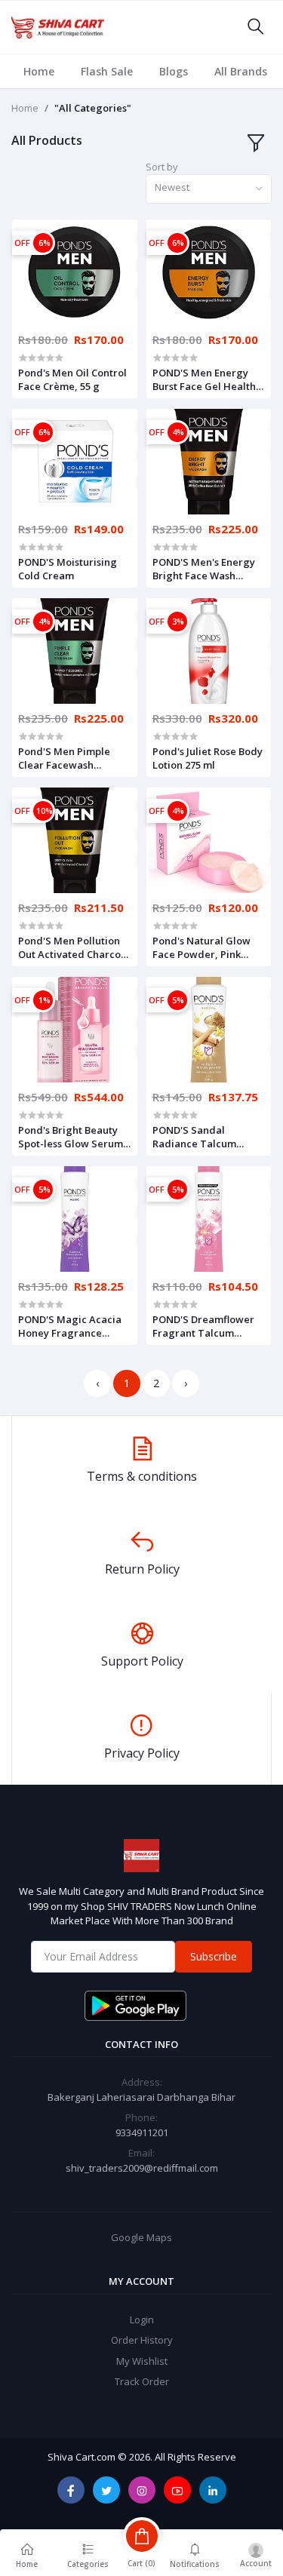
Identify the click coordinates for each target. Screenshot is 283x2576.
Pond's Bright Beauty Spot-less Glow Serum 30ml (71, 1137)
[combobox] (209, 189)
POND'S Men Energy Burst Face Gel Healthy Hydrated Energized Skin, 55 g (207, 379)
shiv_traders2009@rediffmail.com (142, 2168)
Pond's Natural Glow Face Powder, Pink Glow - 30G (201, 947)
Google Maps (141, 2237)
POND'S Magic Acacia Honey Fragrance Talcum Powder (70, 1326)
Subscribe (214, 1956)
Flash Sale (107, 71)
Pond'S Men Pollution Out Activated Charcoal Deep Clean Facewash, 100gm (74, 947)
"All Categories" (93, 108)
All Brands (241, 71)
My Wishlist (142, 2361)
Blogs (174, 71)
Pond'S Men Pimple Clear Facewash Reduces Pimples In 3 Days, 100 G (68, 758)
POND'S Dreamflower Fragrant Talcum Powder (203, 1326)
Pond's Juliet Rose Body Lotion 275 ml (208, 758)
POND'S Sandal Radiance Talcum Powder (194, 1137)
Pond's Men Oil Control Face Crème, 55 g (72, 379)
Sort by (162, 167)
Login (142, 2320)
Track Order (142, 2381)
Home (39, 71)
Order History (142, 2340)
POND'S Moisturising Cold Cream (68, 569)
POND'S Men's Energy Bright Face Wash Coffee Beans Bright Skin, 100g (204, 569)
